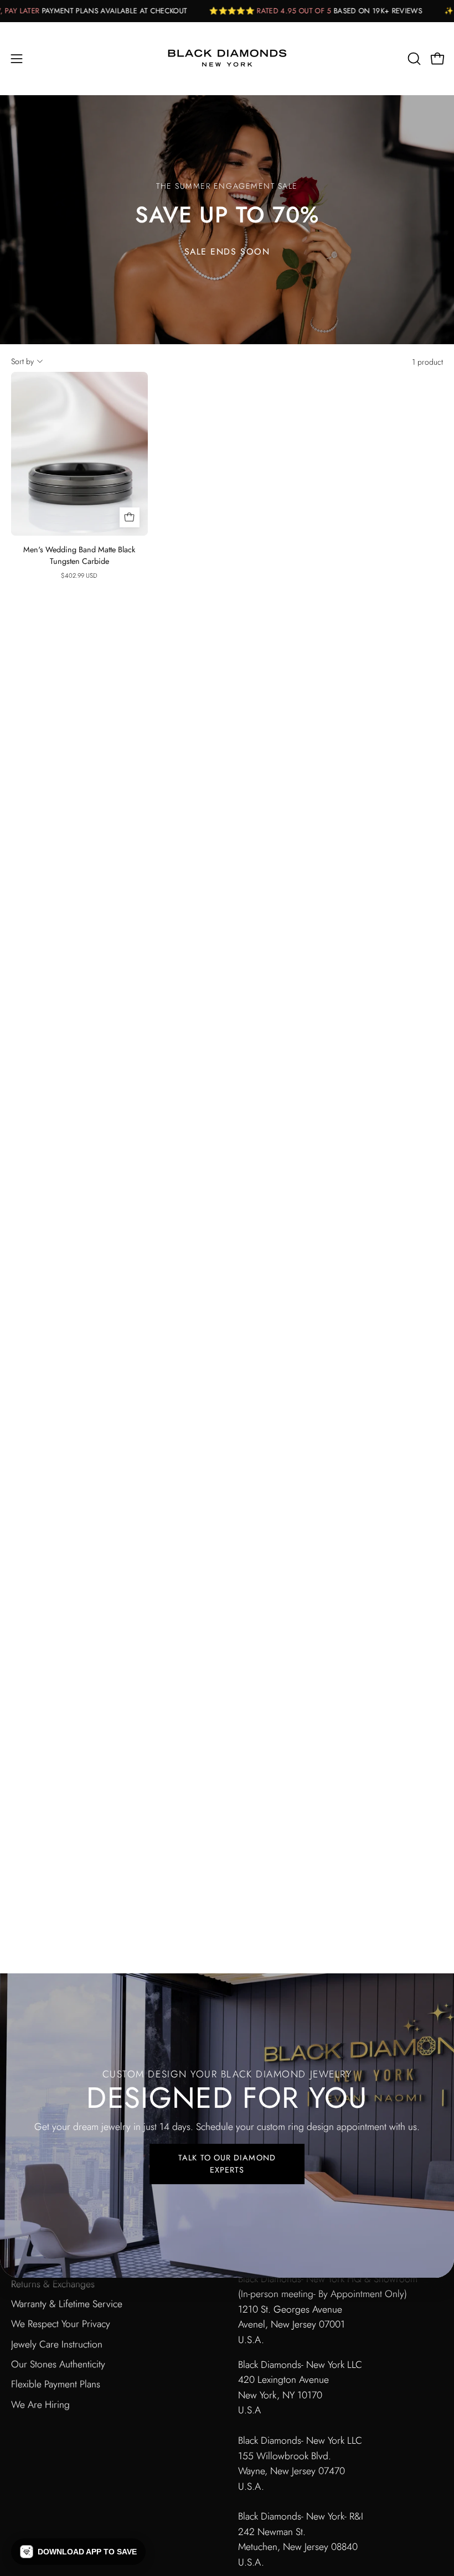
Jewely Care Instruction (57, 2344)
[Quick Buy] (130, 517)
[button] (413, 59)
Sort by (22, 361)
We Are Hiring (40, 2404)
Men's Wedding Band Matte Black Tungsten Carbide (79, 556)
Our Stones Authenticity (58, 2364)
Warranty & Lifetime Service (67, 2304)
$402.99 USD (79, 576)
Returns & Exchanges (53, 2284)
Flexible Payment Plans (56, 2384)
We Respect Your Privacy (61, 2324)
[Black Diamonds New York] (227, 59)
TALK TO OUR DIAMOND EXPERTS (227, 2164)
